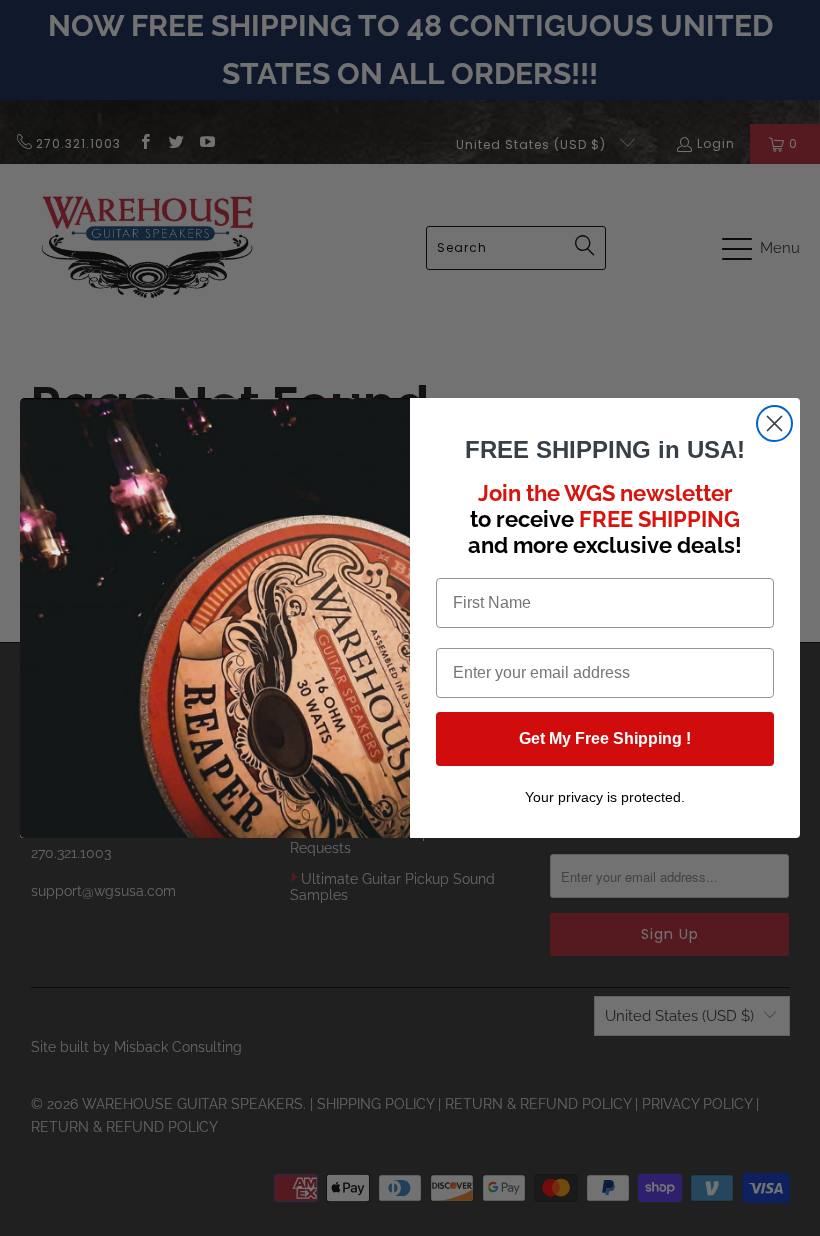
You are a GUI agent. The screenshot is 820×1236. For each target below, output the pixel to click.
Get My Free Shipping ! (605, 738)
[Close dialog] (774, 423)
